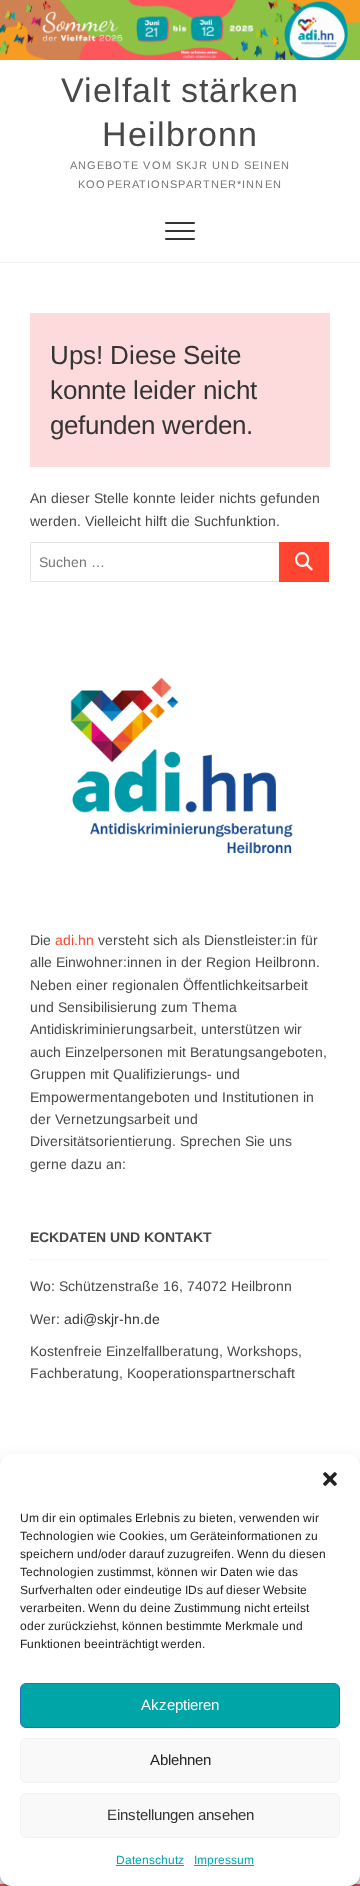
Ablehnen (180, 1759)
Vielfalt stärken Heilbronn (180, 112)
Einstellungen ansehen (180, 1814)
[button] (330, 1479)
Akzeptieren (180, 1704)
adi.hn (74, 940)
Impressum (224, 1860)
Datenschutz (150, 1860)
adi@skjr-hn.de (112, 1319)
